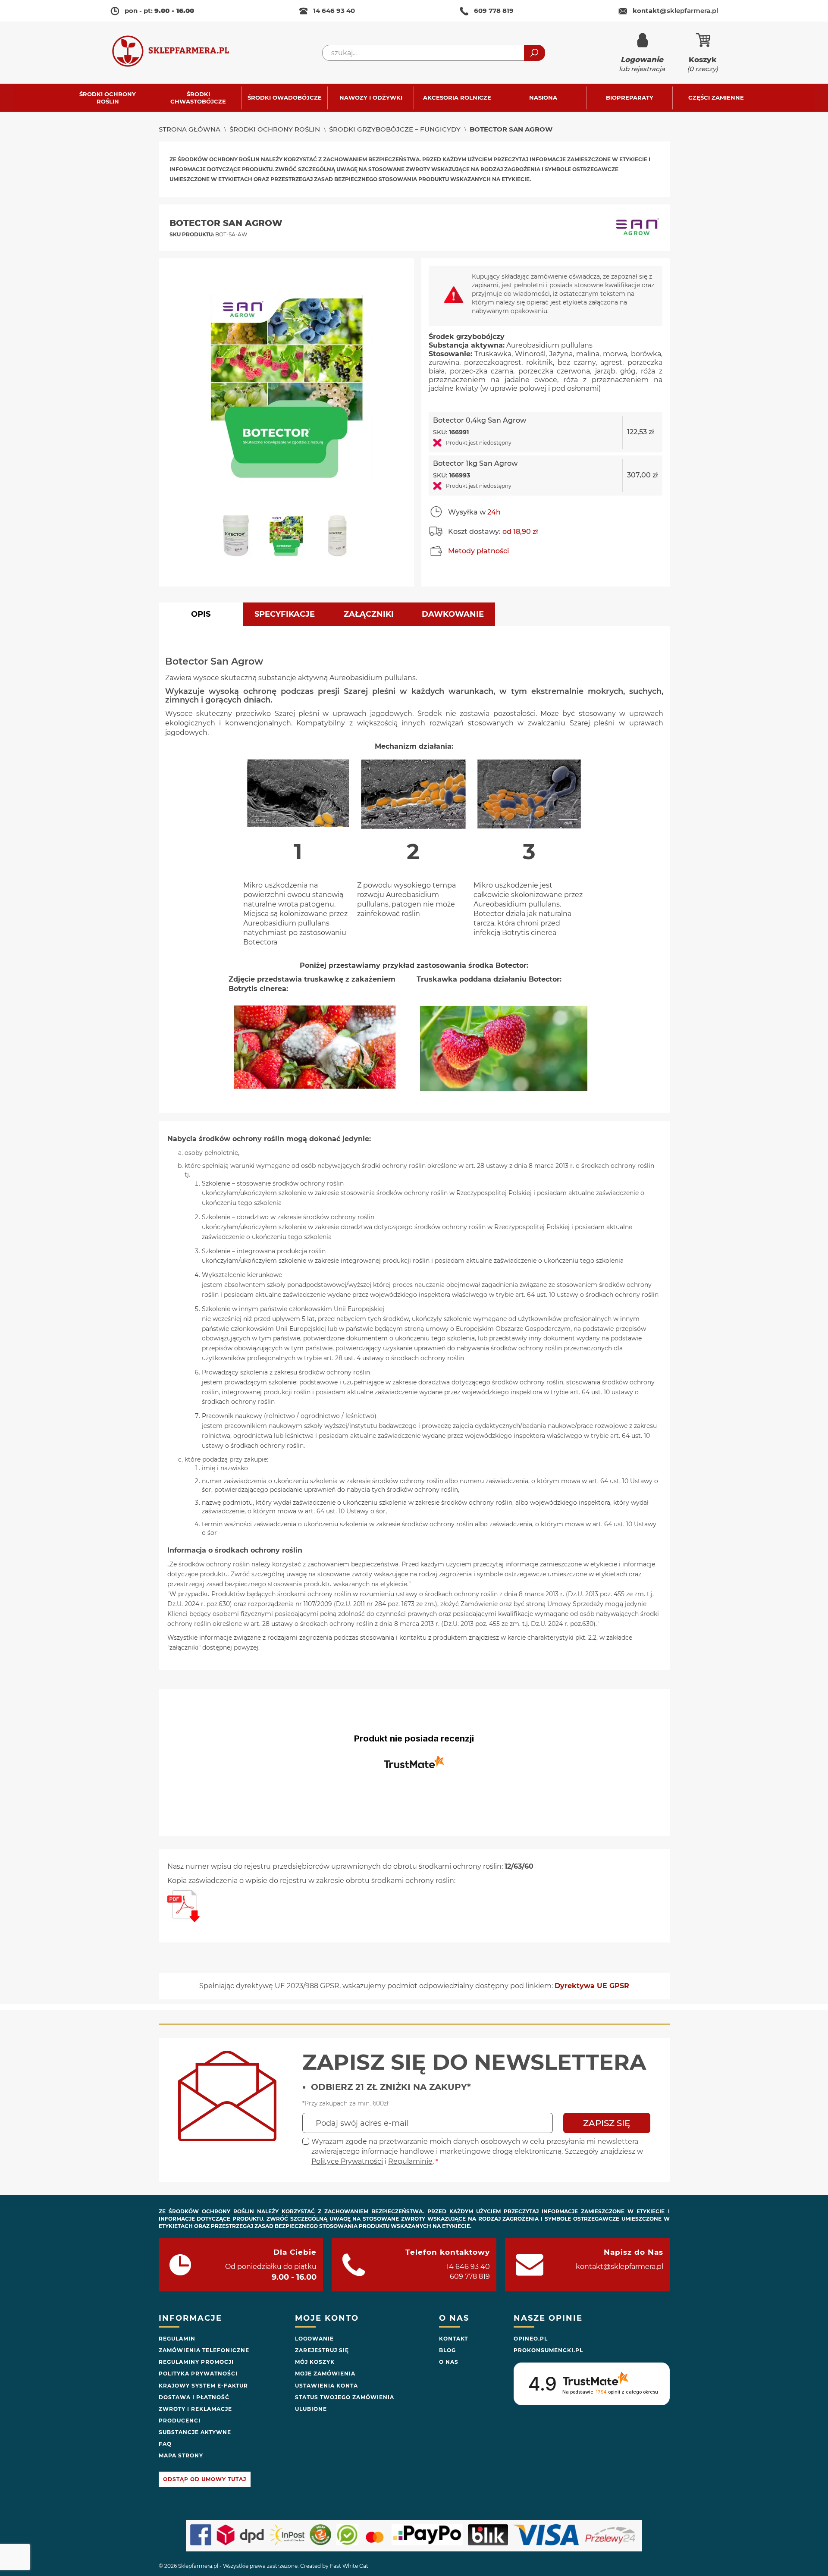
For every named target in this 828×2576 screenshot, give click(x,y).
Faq (165, 2444)
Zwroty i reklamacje (195, 2409)
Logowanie (314, 2339)
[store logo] (179, 53)
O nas (449, 2362)
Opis (201, 614)
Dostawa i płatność (194, 2397)
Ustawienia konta (326, 2386)
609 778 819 (494, 11)
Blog (447, 2350)
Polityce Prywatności (347, 2161)
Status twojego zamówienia (345, 2397)
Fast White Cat (349, 2566)
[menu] (414, 98)
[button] (239, 540)
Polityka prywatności (198, 2374)
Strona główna (190, 129)
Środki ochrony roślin (275, 129)
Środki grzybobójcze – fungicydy (395, 129)
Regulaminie (410, 2161)
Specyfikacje (285, 614)
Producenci (180, 2421)
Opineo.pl (531, 2339)
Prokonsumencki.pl (548, 2350)
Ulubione (311, 2409)
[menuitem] (112, 98)
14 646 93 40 (334, 11)
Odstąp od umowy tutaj (205, 2479)
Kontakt (453, 2339)
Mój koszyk (315, 2362)
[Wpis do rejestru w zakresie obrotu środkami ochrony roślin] (183, 1920)
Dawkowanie (453, 614)
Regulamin (177, 2339)
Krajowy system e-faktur (203, 2386)
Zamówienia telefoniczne (204, 2350)
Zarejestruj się (322, 2350)
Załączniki (369, 614)
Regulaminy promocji (196, 2362)
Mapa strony (181, 2455)
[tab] (201, 614)
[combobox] (434, 53)
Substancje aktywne (195, 2432)
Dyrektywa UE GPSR (592, 1986)
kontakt (675, 11)
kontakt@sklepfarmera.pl (619, 2267)
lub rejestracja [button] (642, 64)
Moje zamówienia (325, 2374)
